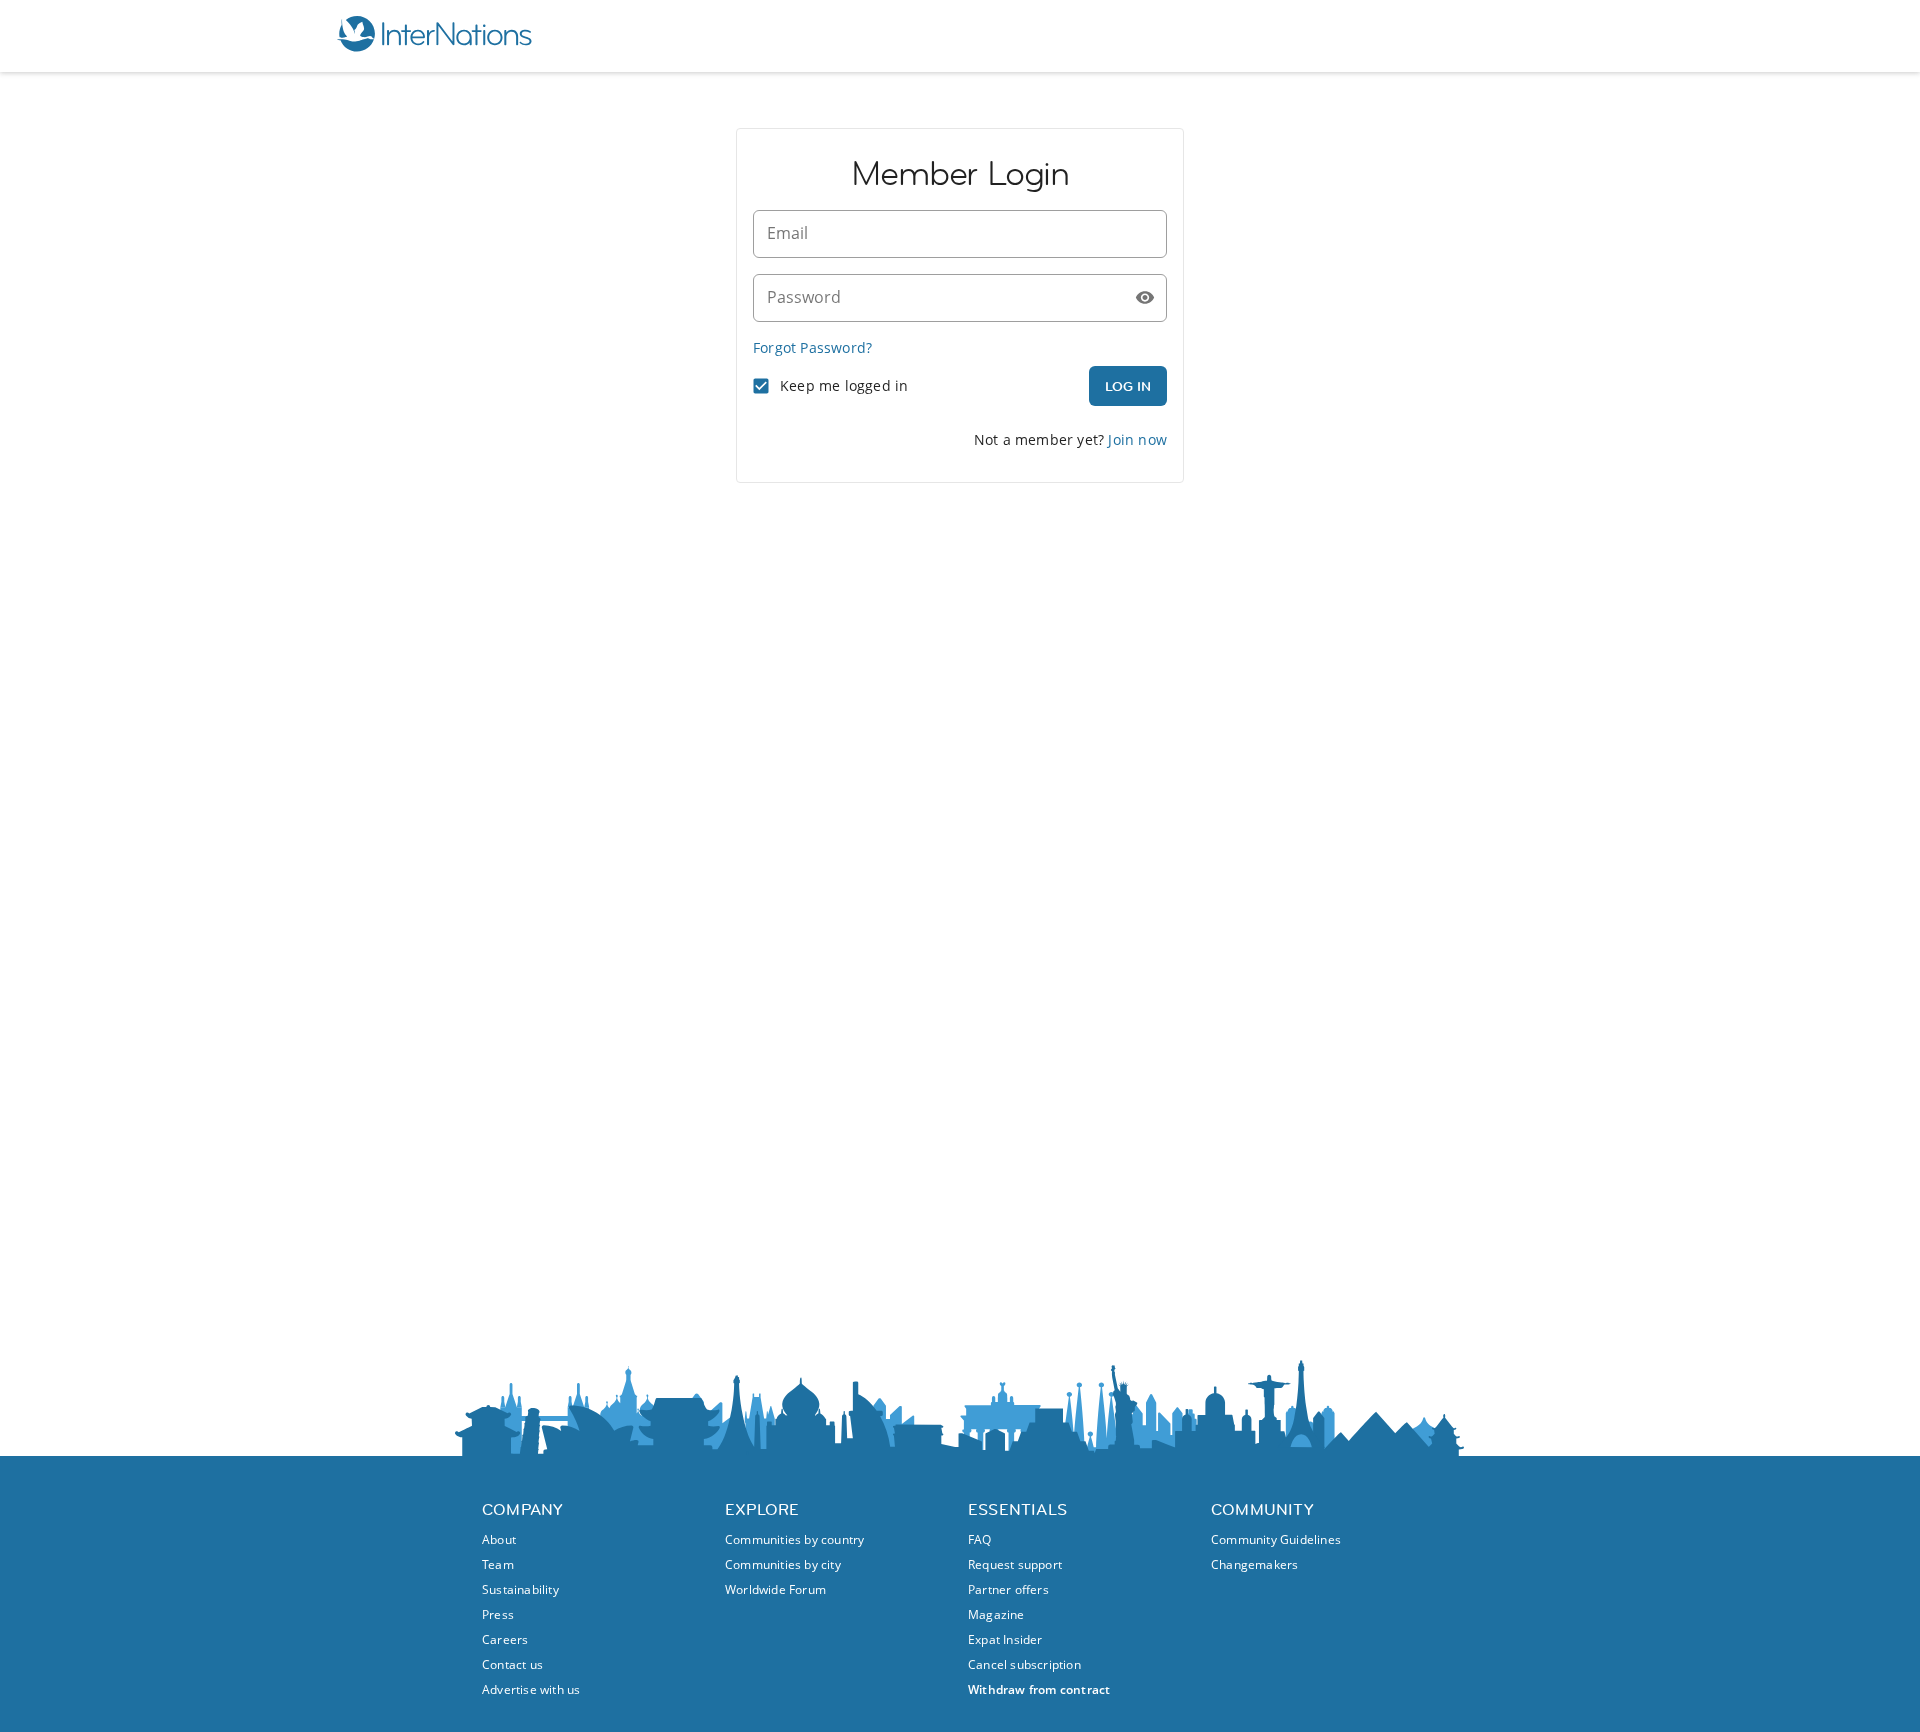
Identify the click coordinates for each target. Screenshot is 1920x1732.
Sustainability (520, 1589)
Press (498, 1614)
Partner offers (1008, 1589)
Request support (1015, 1564)
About (499, 1539)
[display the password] (1145, 298)
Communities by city (783, 1564)
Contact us (512, 1664)
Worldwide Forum (775, 1589)
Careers (505, 1639)
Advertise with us (531, 1689)
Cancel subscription (1024, 1664)
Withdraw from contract (1039, 1689)
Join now (1137, 439)
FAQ (980, 1539)
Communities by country (794, 1539)
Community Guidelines (1276, 1539)
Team (498, 1564)
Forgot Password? (812, 347)
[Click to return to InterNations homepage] (434, 36)
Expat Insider (1005, 1639)
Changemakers (1254, 1564)
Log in (1128, 386)
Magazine (996, 1614)
